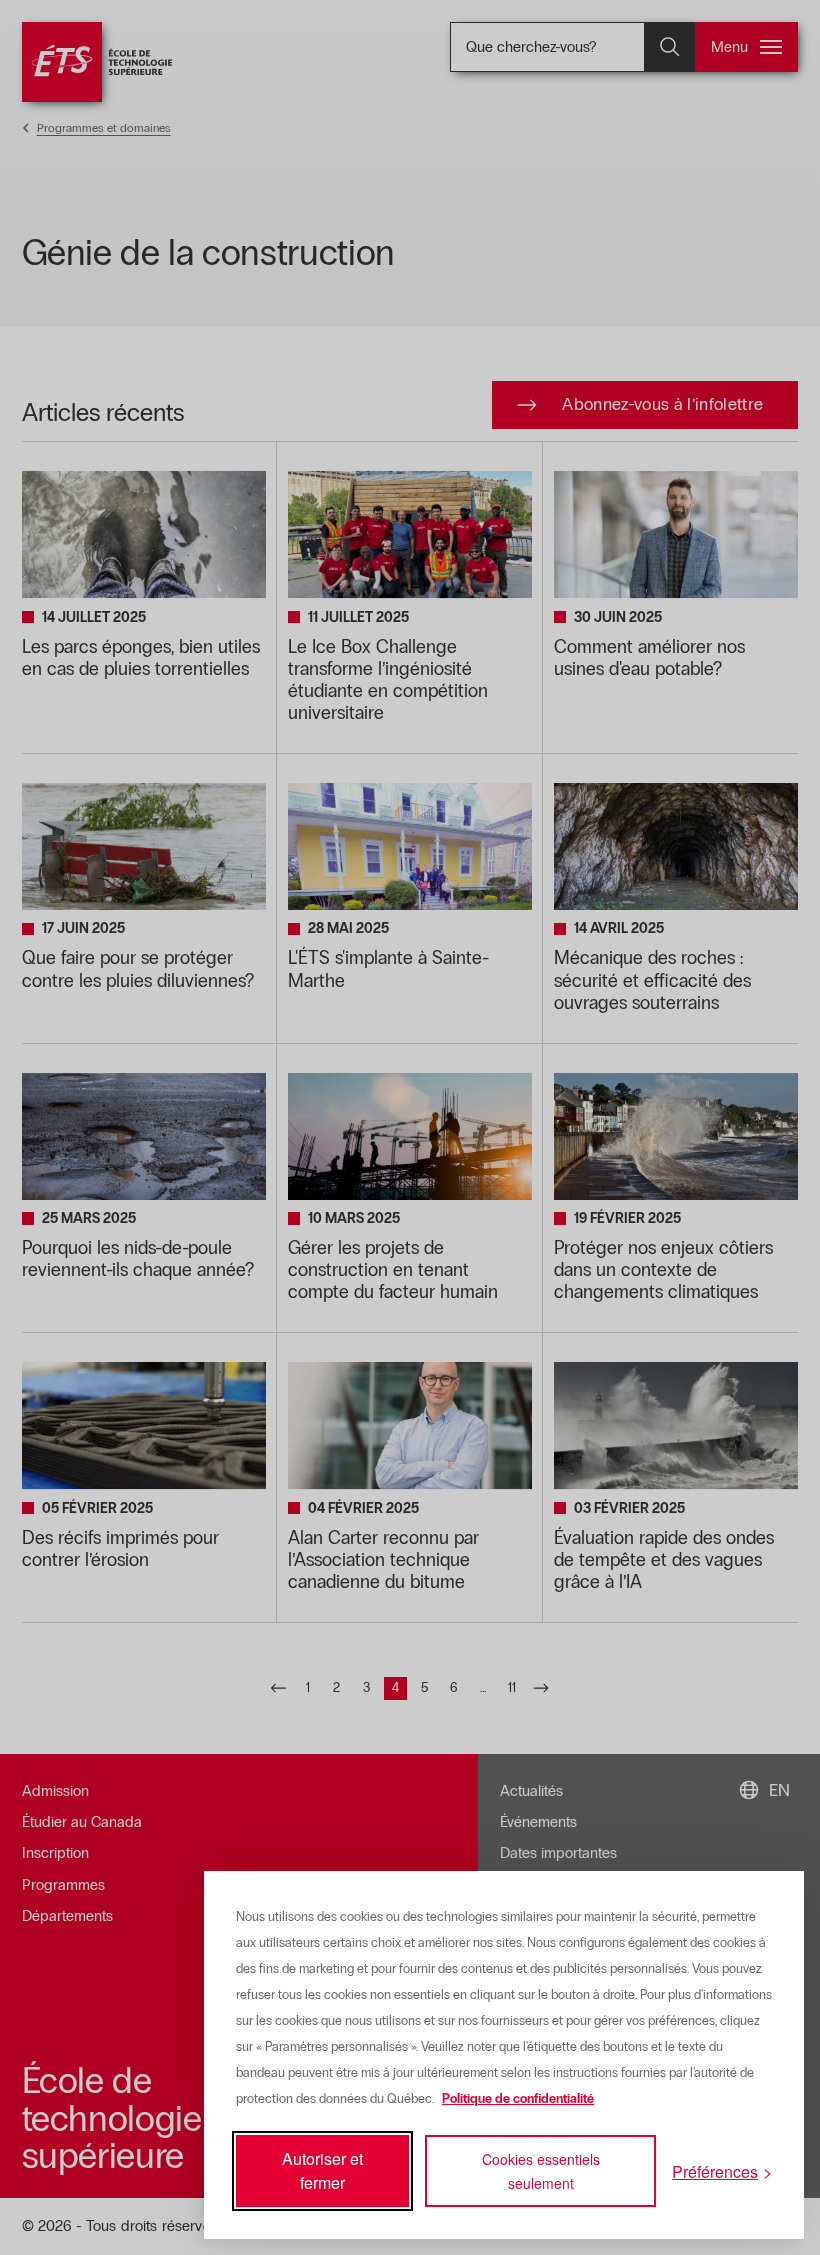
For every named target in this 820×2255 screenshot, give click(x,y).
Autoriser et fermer (322, 2170)
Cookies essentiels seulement (541, 2171)
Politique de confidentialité (518, 2099)
